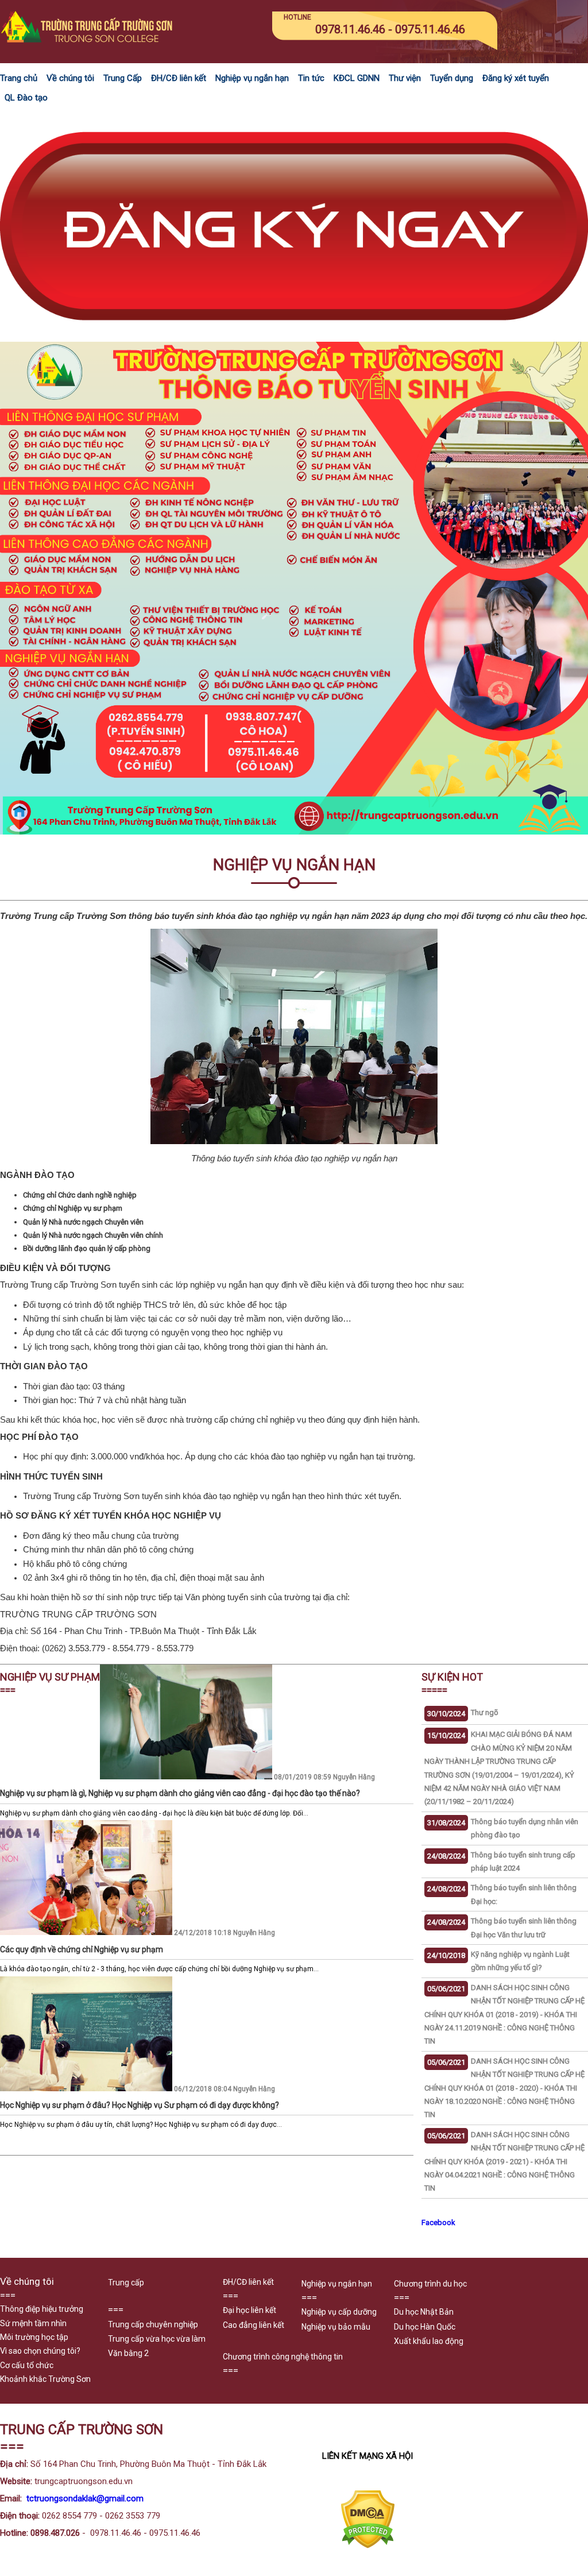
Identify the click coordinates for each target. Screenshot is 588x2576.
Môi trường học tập (34, 2337)
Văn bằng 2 (128, 2353)
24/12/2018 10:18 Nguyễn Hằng (138, 1933)
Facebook (438, 2222)
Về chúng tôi (70, 78)
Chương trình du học (430, 2284)
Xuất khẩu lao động (429, 2341)
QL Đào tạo (26, 98)
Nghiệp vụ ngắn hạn (252, 78)
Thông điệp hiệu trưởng (42, 2309)
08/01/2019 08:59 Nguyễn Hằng (237, 1777)
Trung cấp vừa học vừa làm (157, 2339)
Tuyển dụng (452, 78)
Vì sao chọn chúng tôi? (40, 2351)
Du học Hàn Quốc (425, 2327)
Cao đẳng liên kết (254, 2325)
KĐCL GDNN (357, 78)
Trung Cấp (123, 78)
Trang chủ (19, 78)
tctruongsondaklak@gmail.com (85, 2498)
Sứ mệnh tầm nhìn (33, 2323)
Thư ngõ (485, 1712)
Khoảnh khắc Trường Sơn (45, 2379)
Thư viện (405, 78)
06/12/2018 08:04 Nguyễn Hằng (138, 2089)
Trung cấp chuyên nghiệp (153, 2324)
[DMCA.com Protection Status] (368, 2546)
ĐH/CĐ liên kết (179, 78)
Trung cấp (126, 2283)
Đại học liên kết (249, 2310)
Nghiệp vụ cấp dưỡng (339, 2312)
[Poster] (294, 832)
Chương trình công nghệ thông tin (283, 2357)
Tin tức (311, 78)
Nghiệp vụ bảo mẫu (336, 2327)
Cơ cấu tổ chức (27, 2365)
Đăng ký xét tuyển (516, 78)
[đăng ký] (294, 335)
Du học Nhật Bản (424, 2312)
